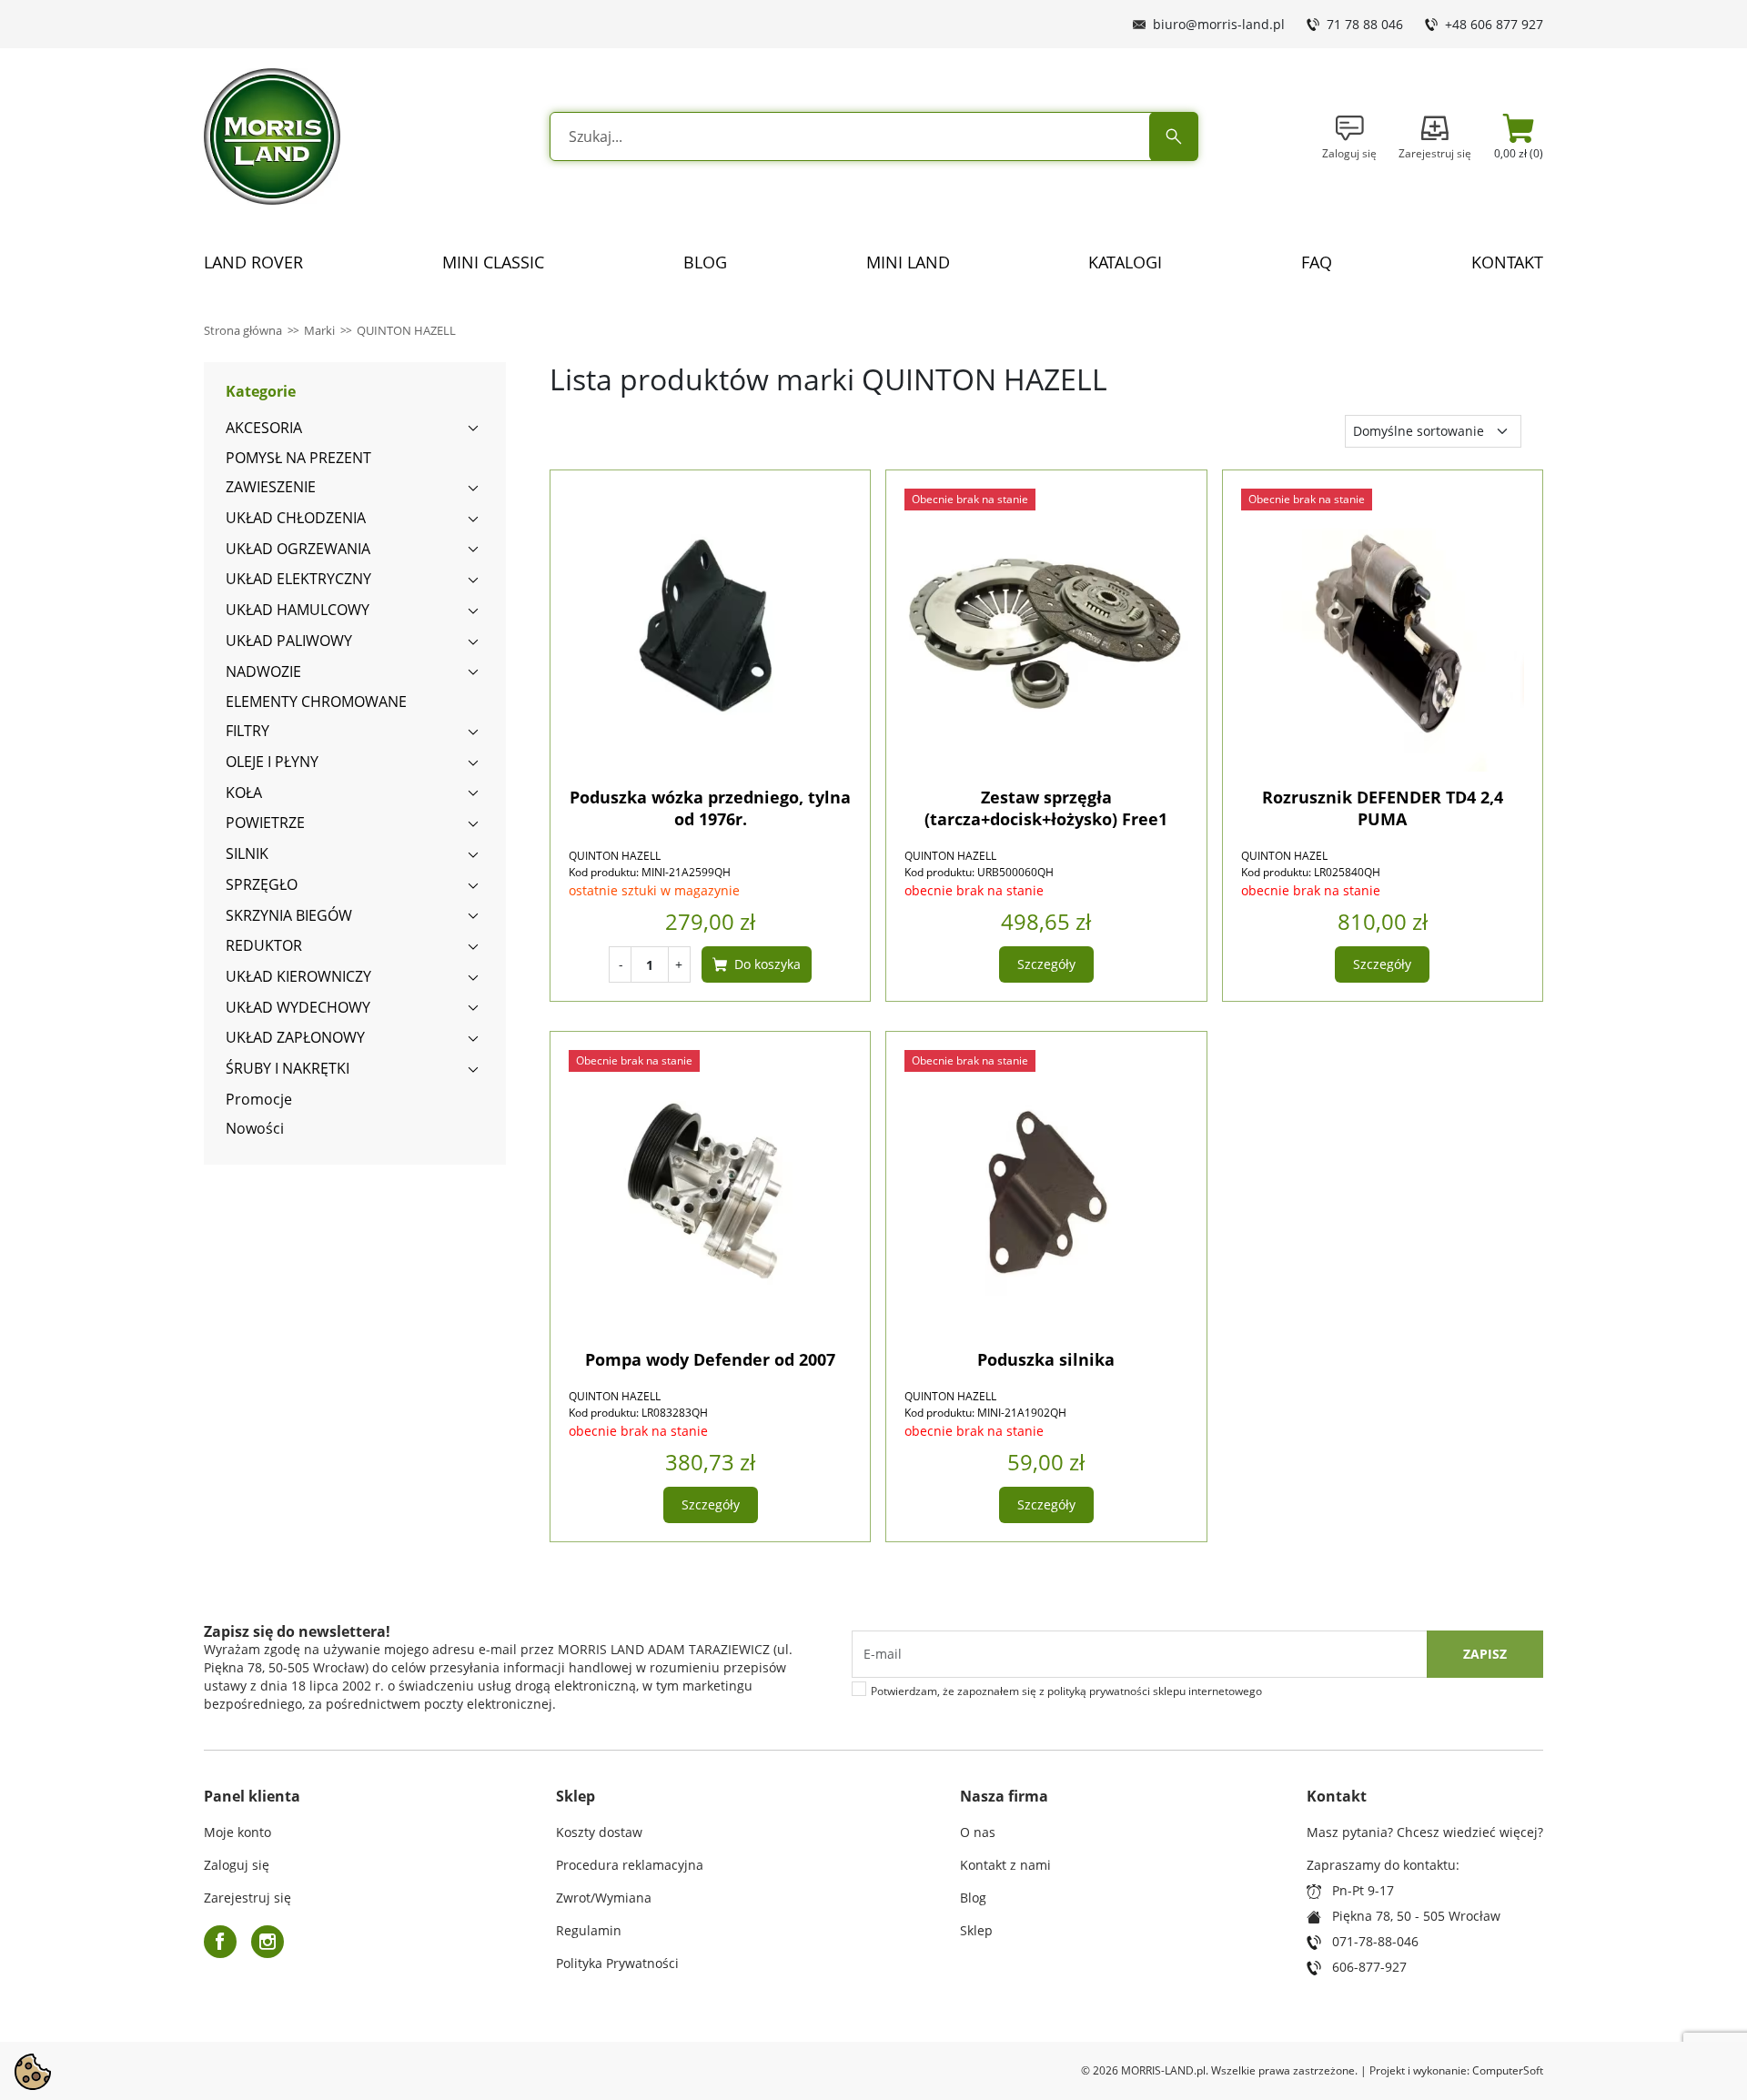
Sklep (976, 1930)
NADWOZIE (263, 671)
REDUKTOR (264, 945)
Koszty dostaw (599, 1832)
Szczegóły (1046, 964)
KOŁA (244, 793)
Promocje (259, 1099)
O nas (978, 1832)
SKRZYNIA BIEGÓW (289, 915)
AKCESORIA (264, 428)
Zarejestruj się (247, 1898)
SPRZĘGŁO (262, 884)
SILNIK (247, 853)
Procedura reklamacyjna (630, 1865)
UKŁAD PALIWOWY (289, 641)
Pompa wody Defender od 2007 (710, 1359)
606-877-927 (1369, 1967)
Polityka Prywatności (617, 1963)
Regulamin (589, 1930)
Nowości (255, 1128)
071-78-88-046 (1375, 1941)
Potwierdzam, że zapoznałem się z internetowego (1066, 1691)
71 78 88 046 (1365, 24)
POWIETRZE (265, 823)
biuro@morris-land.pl (1219, 24)
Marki (319, 330)
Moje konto (237, 1832)
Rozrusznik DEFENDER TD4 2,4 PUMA (1383, 808)
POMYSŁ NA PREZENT (298, 458)
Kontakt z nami (1005, 1865)
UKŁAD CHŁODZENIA (296, 518)
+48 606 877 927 (1494, 24)
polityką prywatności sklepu (1116, 1691)
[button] (1518, 136)
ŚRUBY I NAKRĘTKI (288, 1068)
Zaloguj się (237, 1865)
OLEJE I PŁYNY (272, 762)
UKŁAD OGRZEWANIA (298, 549)
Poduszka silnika (1046, 1359)
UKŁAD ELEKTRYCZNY (298, 579)
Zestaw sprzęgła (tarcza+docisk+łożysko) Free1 (1046, 808)
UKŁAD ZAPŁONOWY (295, 1037)
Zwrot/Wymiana (604, 1898)
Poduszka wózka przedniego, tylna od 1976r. (710, 808)
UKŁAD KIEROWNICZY (298, 976)
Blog (973, 1898)
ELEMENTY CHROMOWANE (316, 702)
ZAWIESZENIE (271, 487)
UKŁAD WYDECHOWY (298, 1007)
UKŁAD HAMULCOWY (298, 610)
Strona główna (243, 330)
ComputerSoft (1508, 2070)
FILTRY (247, 731)
